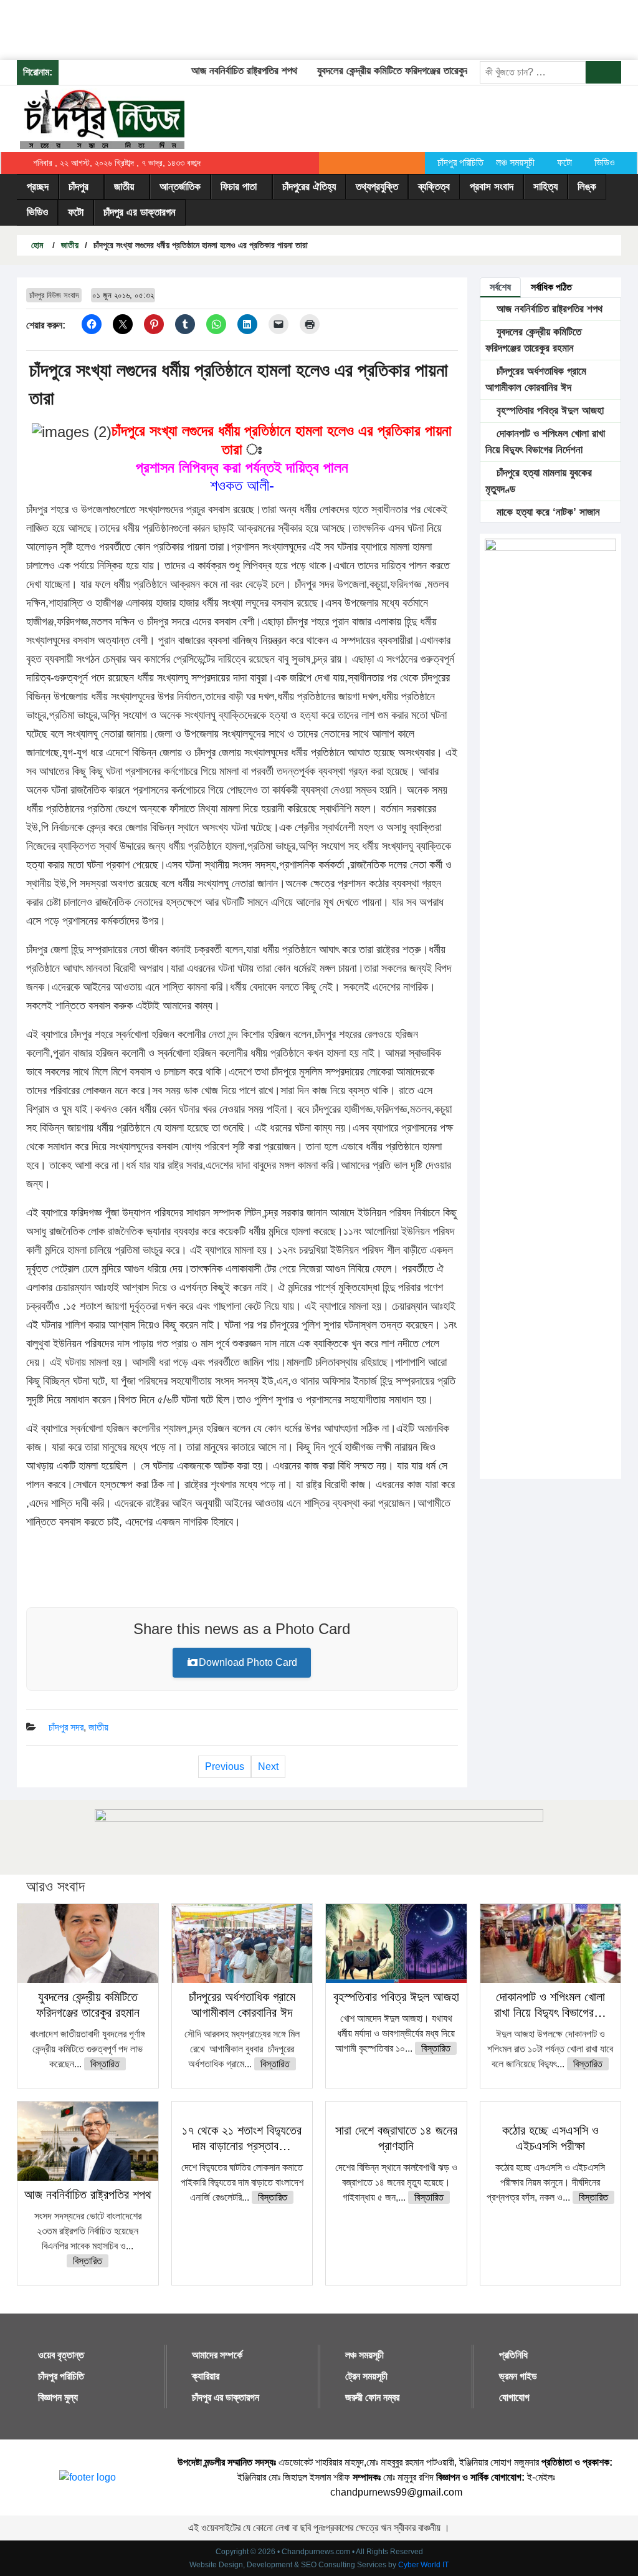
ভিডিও (605, 162)
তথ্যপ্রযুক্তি (377, 187)
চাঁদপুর (79, 187)
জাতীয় (124, 187)
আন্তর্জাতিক (180, 187)
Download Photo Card (248, 1662)
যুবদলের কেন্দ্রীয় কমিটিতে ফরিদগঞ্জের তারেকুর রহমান (384, 71)
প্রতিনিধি (513, 2355)
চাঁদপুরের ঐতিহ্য (309, 187)
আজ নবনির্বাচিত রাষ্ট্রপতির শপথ (223, 71)
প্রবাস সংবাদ (492, 187)
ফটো (564, 162)
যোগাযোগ (514, 2397)
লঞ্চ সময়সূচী (515, 162)
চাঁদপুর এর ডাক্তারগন (140, 212)
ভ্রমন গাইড (518, 2376)
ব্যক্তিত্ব (434, 187)
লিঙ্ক (587, 187)
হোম (36, 245)
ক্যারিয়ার (206, 2376)
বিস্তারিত (105, 2064)
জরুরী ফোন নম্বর (372, 2397)
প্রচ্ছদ (38, 187)
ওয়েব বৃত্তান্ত (61, 2355)
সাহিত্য (545, 187)
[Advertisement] (227, 28)
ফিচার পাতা (239, 187)
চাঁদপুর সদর (66, 1727)
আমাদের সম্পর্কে (217, 2355)
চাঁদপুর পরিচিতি (460, 162)
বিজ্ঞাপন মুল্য (58, 2397)
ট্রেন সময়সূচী (366, 2376)
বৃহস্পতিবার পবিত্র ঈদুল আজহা (549, 411)
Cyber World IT (423, 2565)
